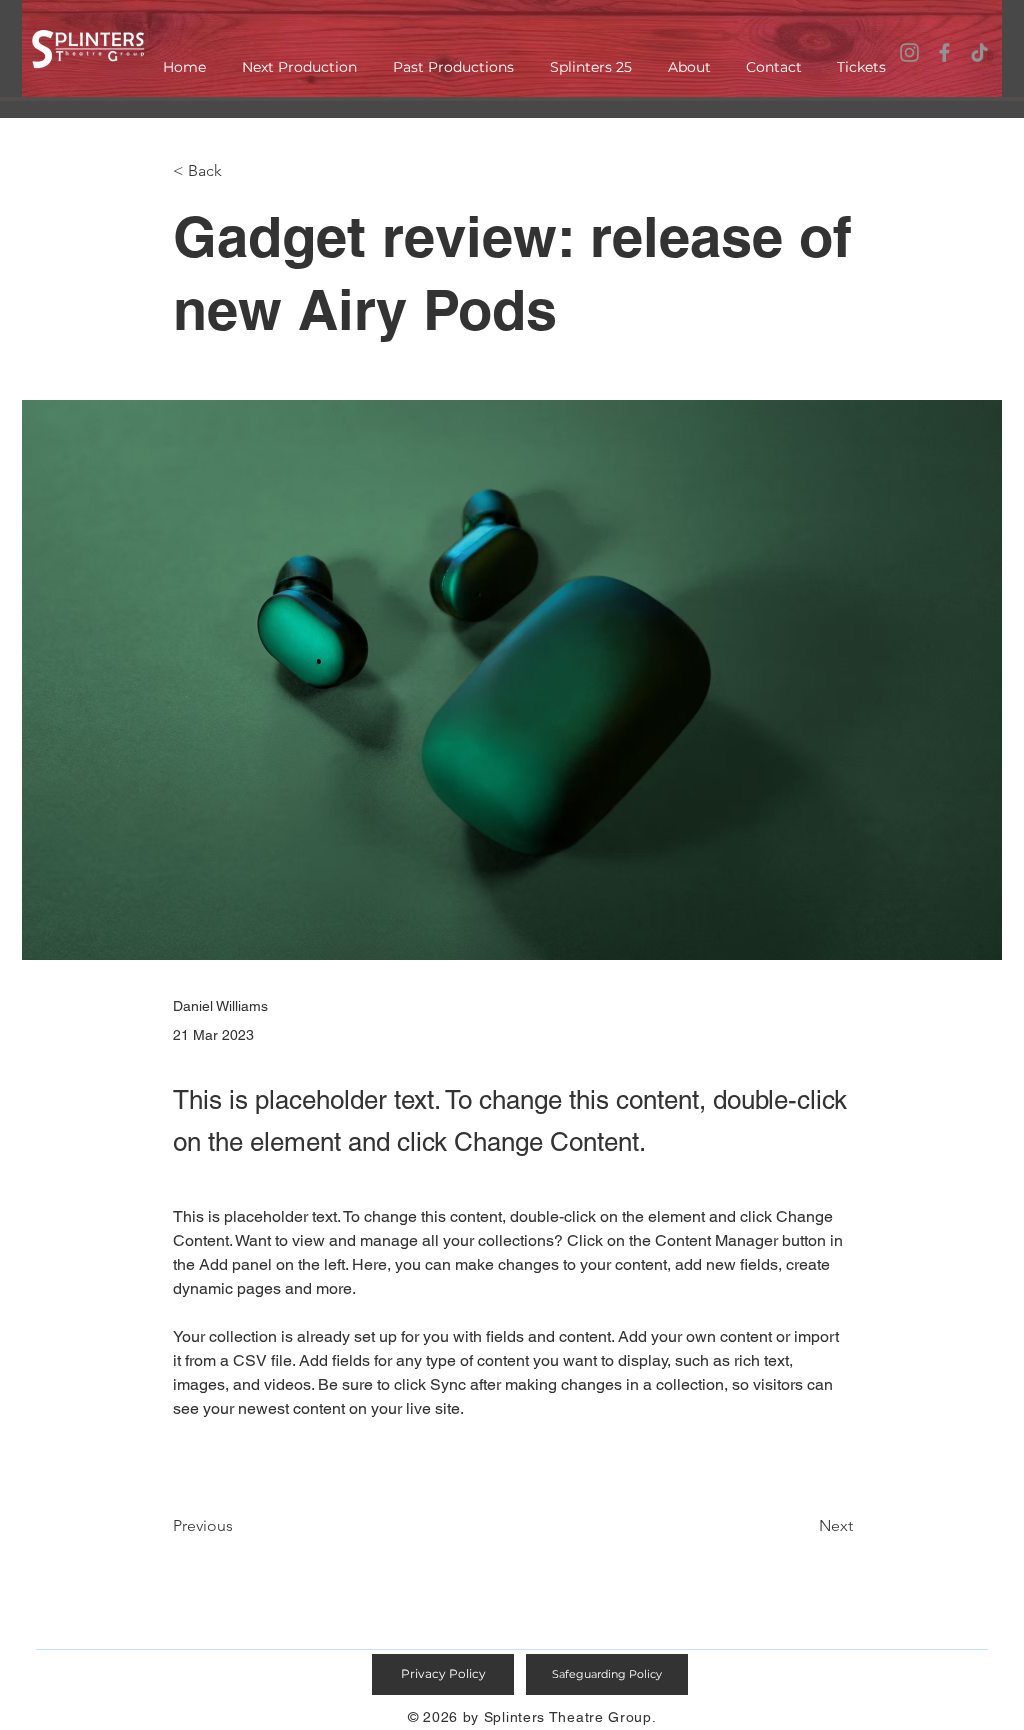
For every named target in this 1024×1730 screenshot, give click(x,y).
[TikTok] (979, 52)
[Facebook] (944, 52)
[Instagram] (909, 52)
